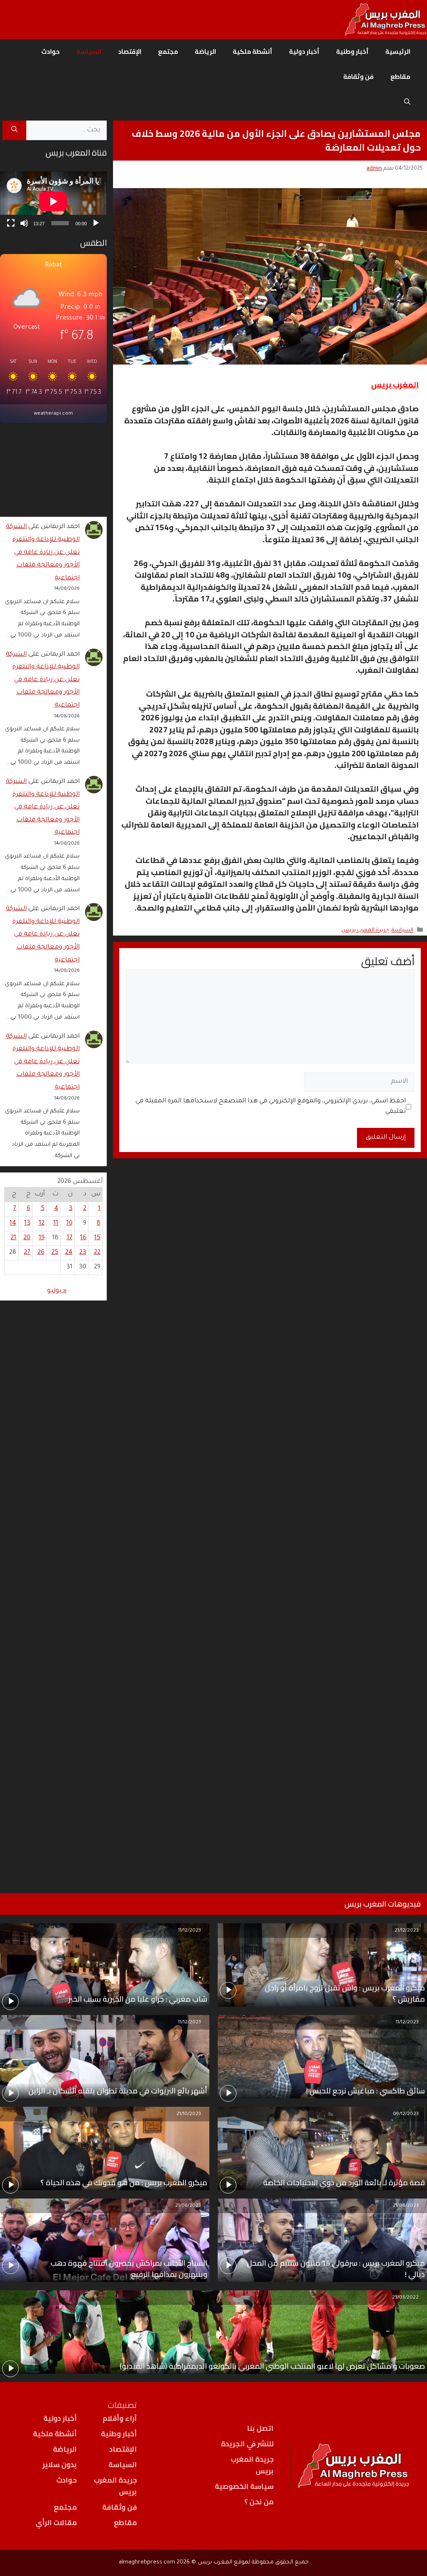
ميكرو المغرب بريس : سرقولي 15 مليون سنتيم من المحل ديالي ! (336, 2269)
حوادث (50, 52)
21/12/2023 (407, 1931)
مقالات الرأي (56, 2523)
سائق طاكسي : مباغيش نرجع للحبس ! (365, 2091)
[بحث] (14, 131)
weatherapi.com (53, 414)
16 (83, 1238)
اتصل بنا (260, 2428)
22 (97, 1253)
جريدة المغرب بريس (365, 931)
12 (42, 1224)
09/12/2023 (406, 2114)
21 (13, 1238)
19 (42, 1238)
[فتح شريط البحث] (407, 102)
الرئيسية (398, 52)
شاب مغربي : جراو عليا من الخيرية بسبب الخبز (138, 1999)
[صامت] (24, 223)
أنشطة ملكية (252, 52)
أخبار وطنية (352, 52)
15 (97, 1238)
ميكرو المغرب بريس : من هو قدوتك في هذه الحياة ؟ (124, 2182)
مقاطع (400, 77)
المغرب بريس (395, 385)
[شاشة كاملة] (11, 223)
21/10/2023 (189, 2114)
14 (13, 1224)
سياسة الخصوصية (244, 2486)
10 (69, 1224)
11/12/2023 (190, 1931)
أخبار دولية (304, 52)
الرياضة (205, 52)
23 (83, 1253)
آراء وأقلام (120, 2418)
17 (70, 1238)
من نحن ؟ (259, 2502)
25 (55, 1253)
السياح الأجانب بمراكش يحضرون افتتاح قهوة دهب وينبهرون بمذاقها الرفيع (129, 2269)
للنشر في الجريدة (247, 2444)
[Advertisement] (53, 1586)
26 (41, 1253)
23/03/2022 (405, 2298)
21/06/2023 (188, 2206)
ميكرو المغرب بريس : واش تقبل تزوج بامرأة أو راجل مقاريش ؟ (345, 1993)
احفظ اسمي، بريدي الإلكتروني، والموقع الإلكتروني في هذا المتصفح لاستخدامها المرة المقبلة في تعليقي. (271, 1107)
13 (27, 1224)
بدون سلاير (60, 2465)
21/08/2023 (406, 2206)
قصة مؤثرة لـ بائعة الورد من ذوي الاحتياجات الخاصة (344, 2182)
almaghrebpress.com (147, 2562)
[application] (53, 201)
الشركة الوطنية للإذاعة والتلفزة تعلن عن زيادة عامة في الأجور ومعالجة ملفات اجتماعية (43, 552)
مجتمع (168, 52)
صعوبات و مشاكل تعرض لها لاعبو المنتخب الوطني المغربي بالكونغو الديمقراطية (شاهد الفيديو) (272, 2366)
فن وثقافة (358, 77)
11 (56, 1224)
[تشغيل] (96, 223)
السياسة (89, 52)
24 (69, 1253)
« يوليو (57, 1291)
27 (27, 1253)
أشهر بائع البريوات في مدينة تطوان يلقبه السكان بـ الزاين (118, 2091)
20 (27, 1238)
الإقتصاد (130, 52)
